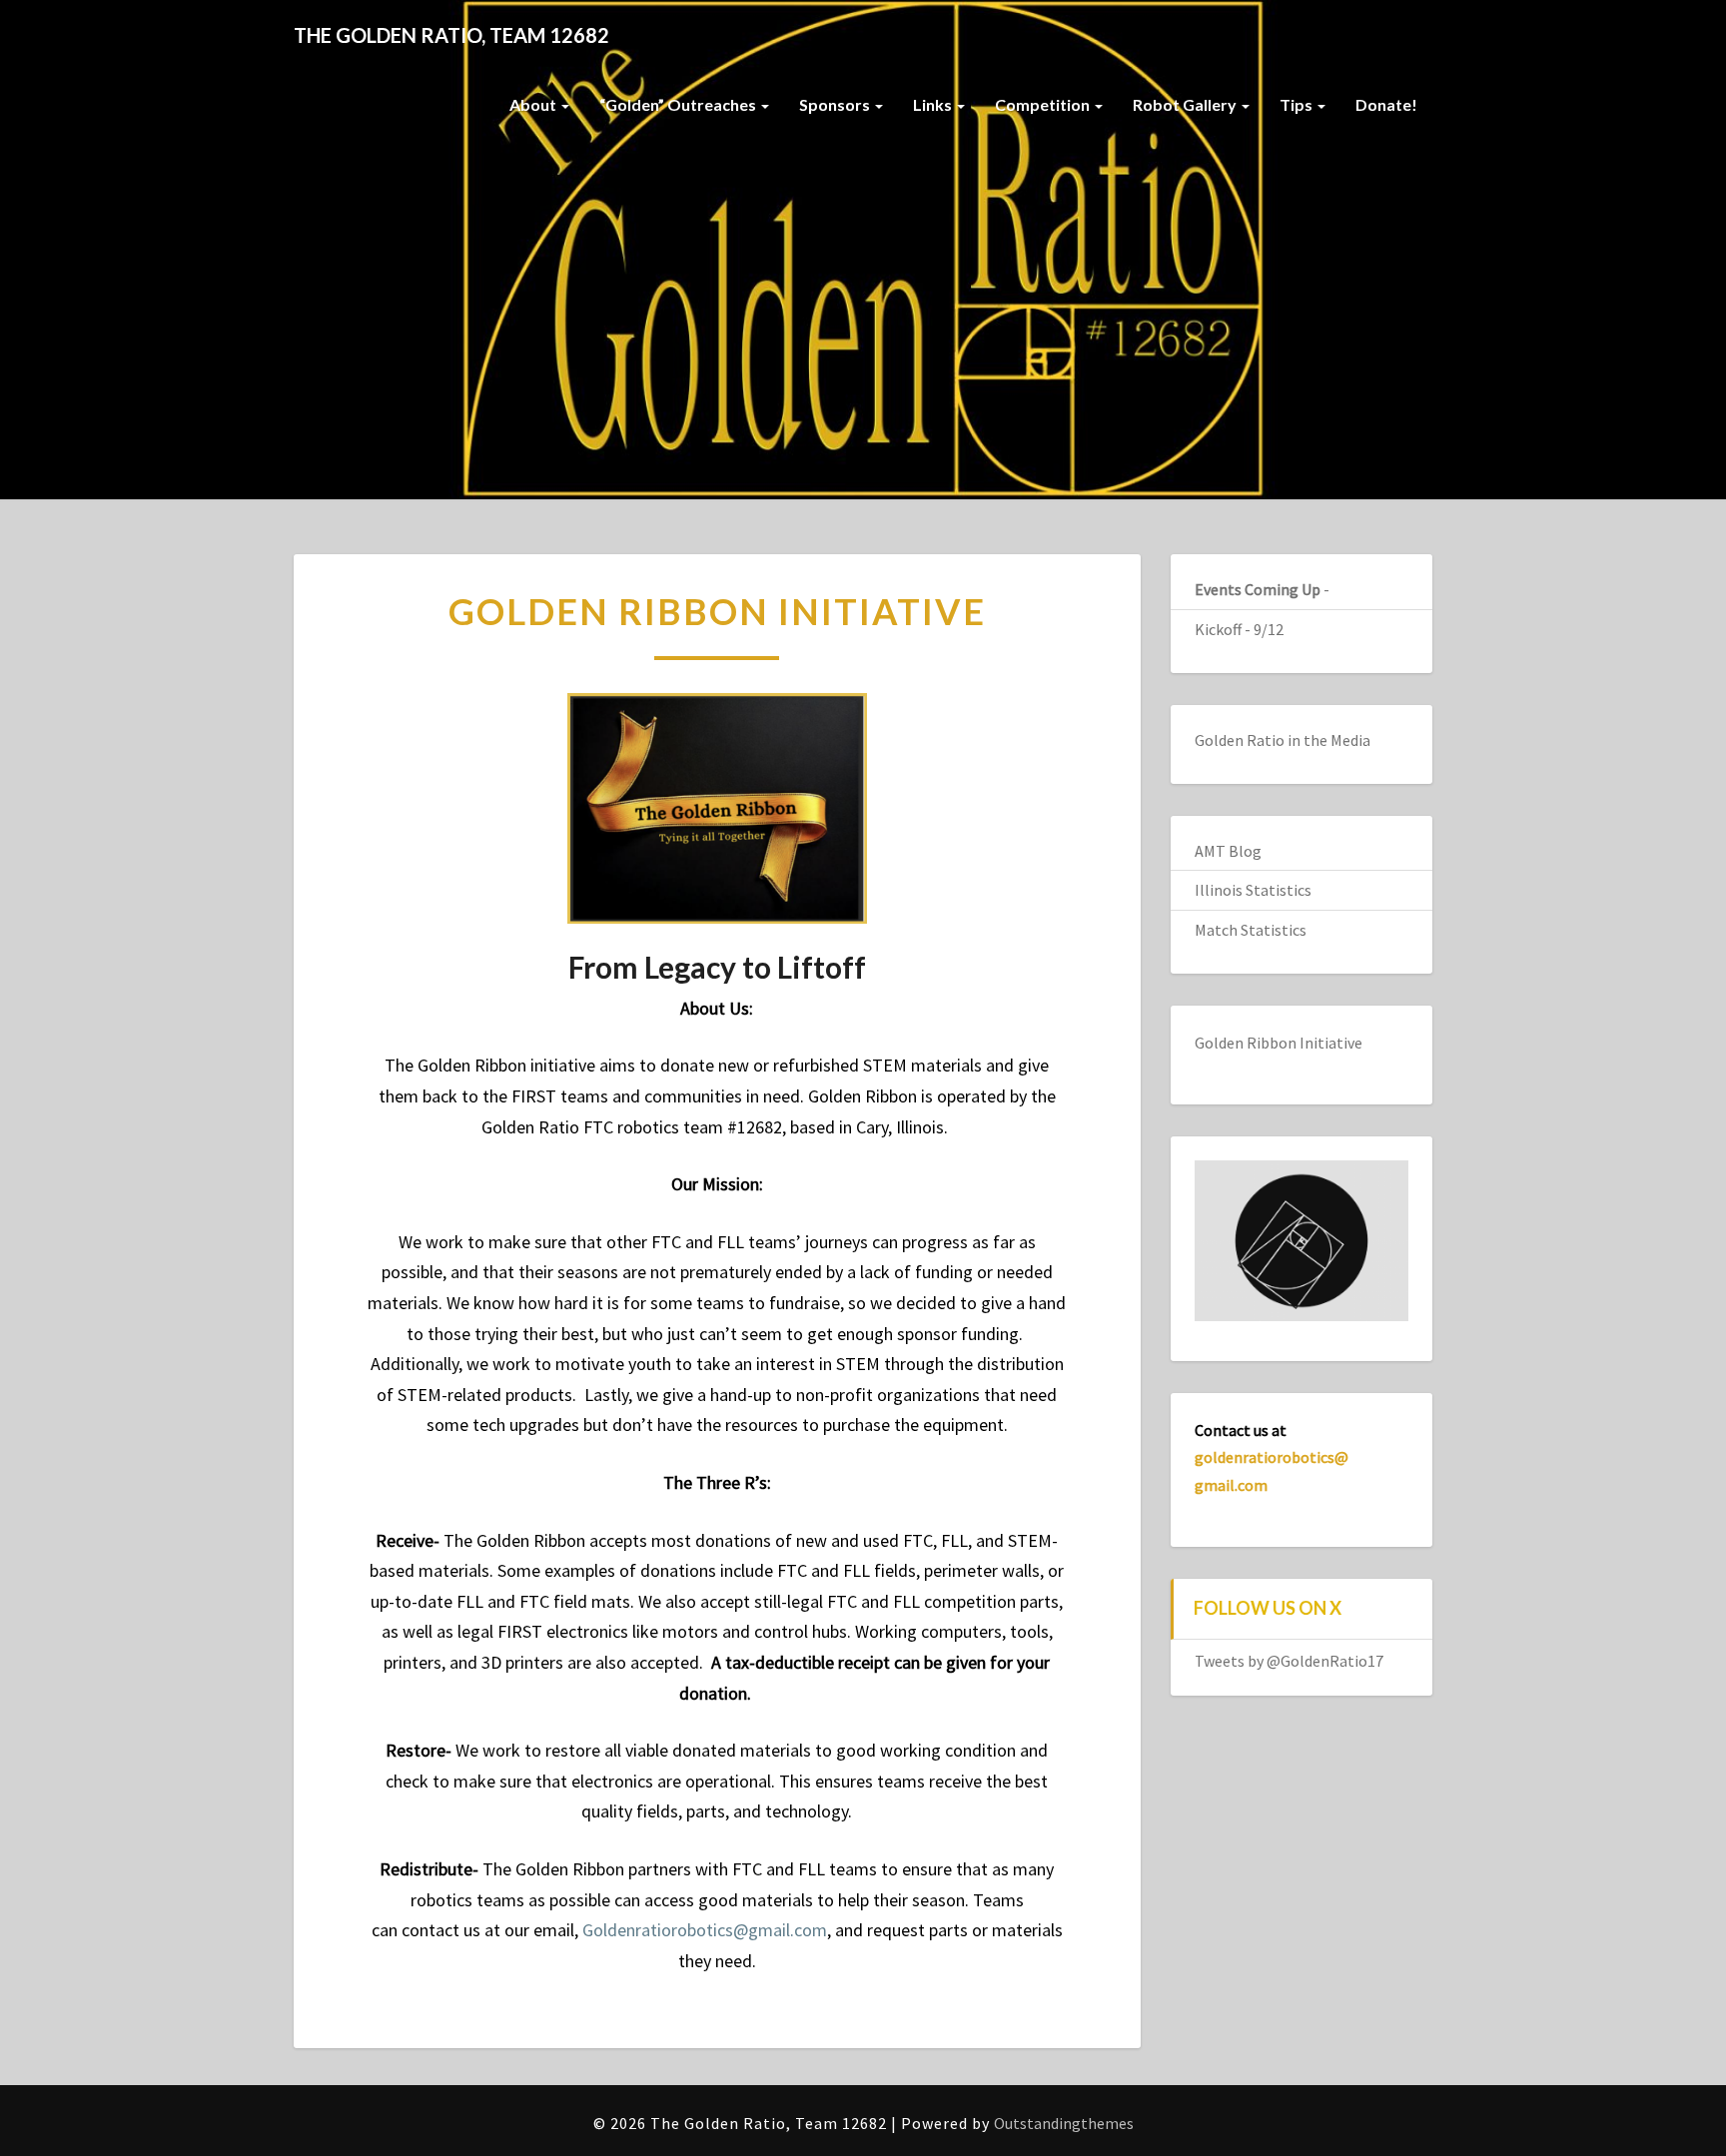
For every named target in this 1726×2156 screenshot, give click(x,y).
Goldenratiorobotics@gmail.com (705, 1930)
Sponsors (836, 104)
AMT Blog (1228, 851)
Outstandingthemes (1064, 2123)
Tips (1297, 104)
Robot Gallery (1186, 104)
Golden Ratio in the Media (1283, 740)
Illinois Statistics (1253, 890)
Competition (1044, 104)
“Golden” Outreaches (679, 104)
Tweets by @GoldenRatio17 (1289, 1661)
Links (934, 104)
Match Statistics (1251, 930)
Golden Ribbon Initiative (1279, 1043)
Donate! (1386, 104)
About (534, 104)
